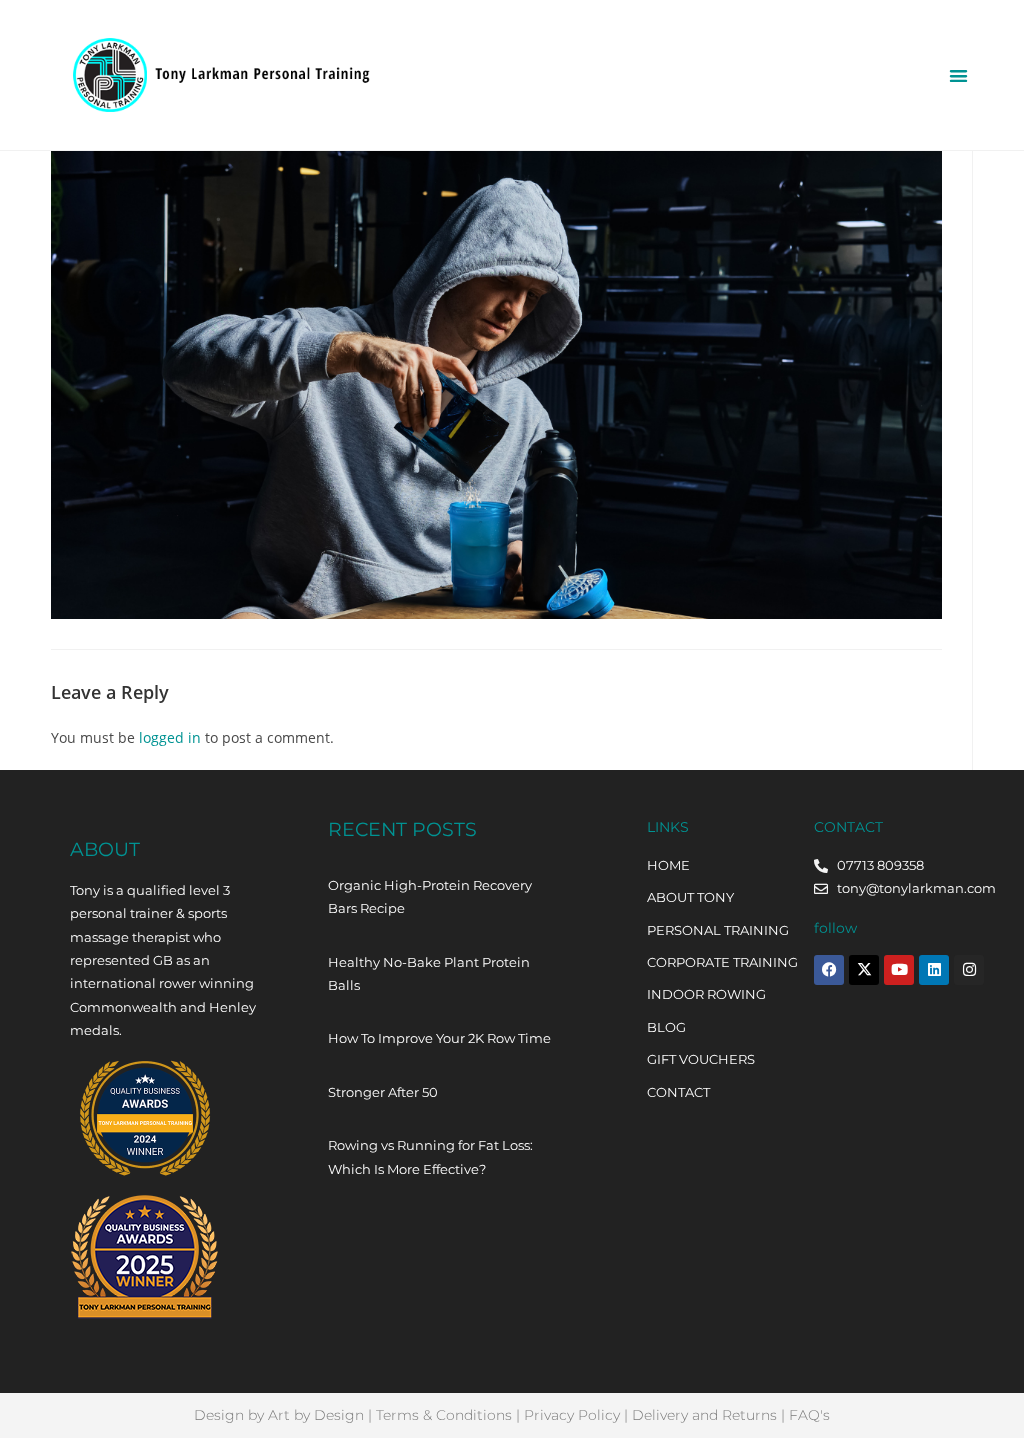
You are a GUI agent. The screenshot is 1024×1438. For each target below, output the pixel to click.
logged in (170, 737)
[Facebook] (829, 970)
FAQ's (809, 1415)
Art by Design (316, 1415)
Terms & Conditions (444, 1415)
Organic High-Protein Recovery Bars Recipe (430, 896)
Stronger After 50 (383, 1092)
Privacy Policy (572, 1415)
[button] (958, 75)
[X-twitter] (864, 970)
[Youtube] (899, 970)
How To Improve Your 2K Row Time (439, 1038)
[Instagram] (969, 970)
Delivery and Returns (704, 1415)
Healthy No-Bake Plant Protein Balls (429, 973)
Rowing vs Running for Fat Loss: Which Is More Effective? (430, 1156)
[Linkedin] (934, 970)
